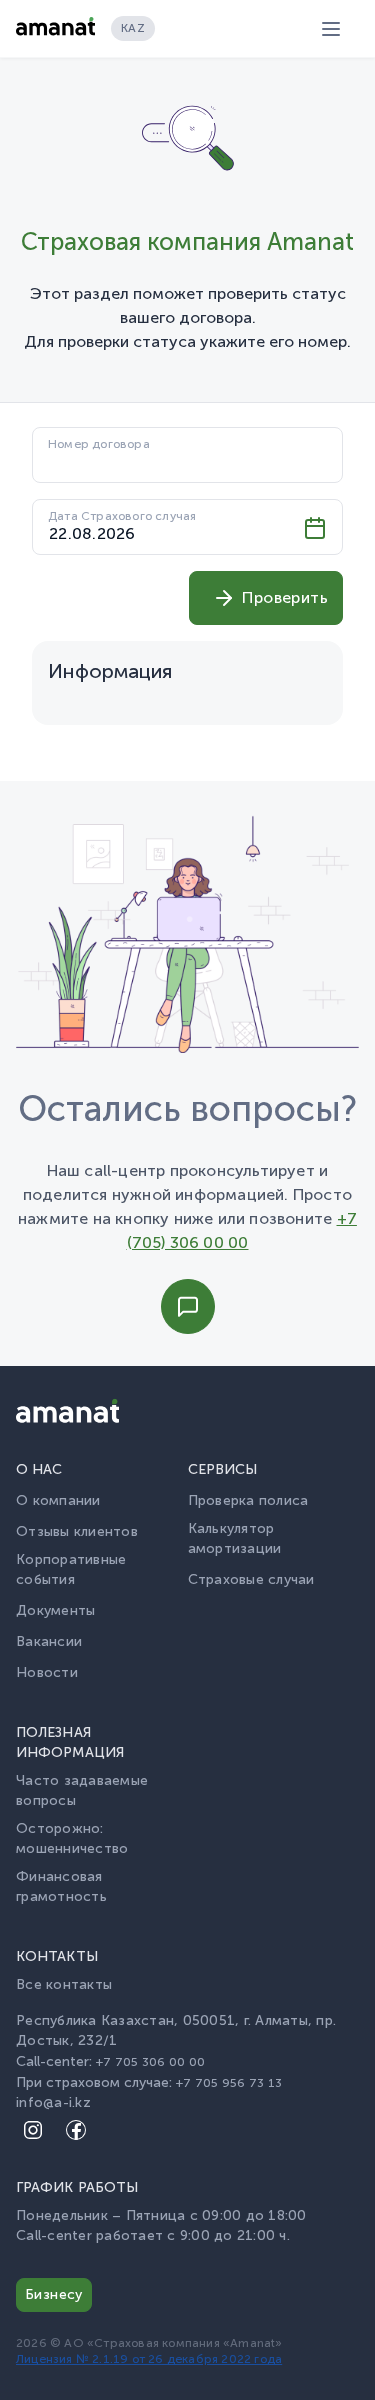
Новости (47, 1672)
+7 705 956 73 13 (229, 2082)
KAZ (133, 28)
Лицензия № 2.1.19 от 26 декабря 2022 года (149, 2359)
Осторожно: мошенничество (72, 1838)
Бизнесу (54, 2294)
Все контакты (64, 1984)
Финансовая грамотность (61, 1886)
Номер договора (99, 444)
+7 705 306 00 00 (150, 2061)
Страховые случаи (251, 1579)
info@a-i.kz (53, 2102)
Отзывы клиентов (77, 1531)
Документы (55, 1610)
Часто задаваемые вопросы (82, 1790)
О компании (58, 1500)
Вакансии (49, 1641)
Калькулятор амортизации (235, 1538)
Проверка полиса (248, 1500)
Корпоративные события (71, 1569)
